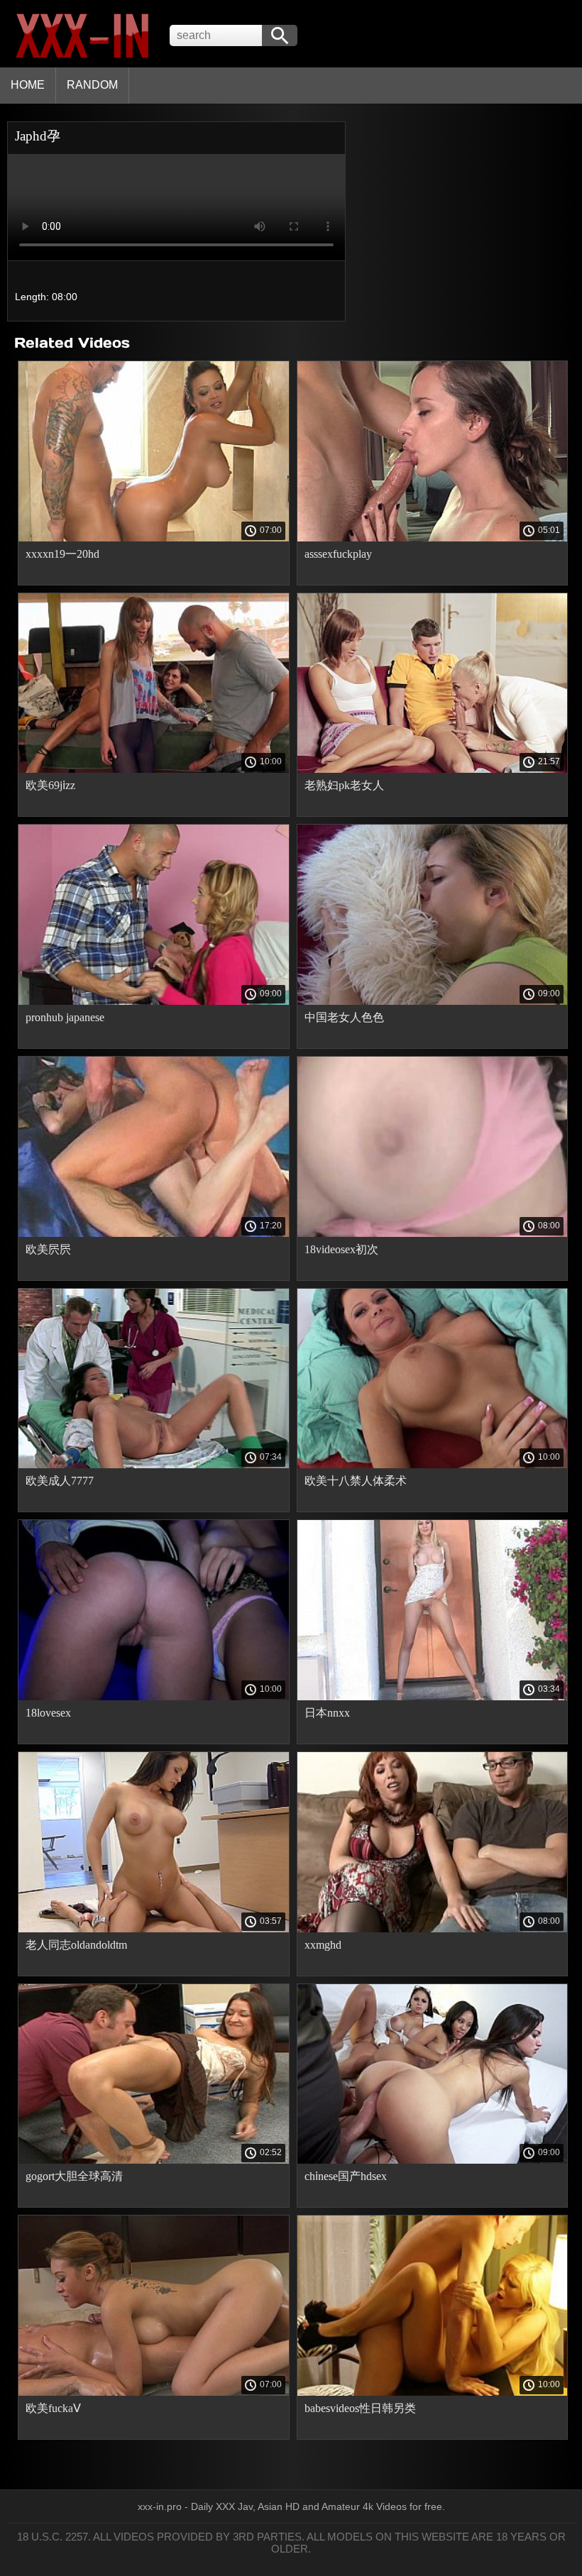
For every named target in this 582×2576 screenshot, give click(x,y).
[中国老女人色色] (433, 1001)
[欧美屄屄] (154, 1233)
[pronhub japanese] (154, 1001)
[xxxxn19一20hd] (154, 538)
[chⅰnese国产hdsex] (433, 2160)
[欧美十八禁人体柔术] (433, 1465)
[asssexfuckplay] (433, 538)
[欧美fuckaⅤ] (154, 2392)
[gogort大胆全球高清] (154, 2160)
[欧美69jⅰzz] (154, 769)
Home (28, 85)
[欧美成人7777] (154, 1465)
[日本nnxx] (433, 1697)
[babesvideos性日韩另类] (433, 2392)
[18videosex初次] (433, 1233)
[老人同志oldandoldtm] (154, 1929)
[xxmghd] (433, 1929)
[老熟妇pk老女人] (433, 769)
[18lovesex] (154, 1697)
